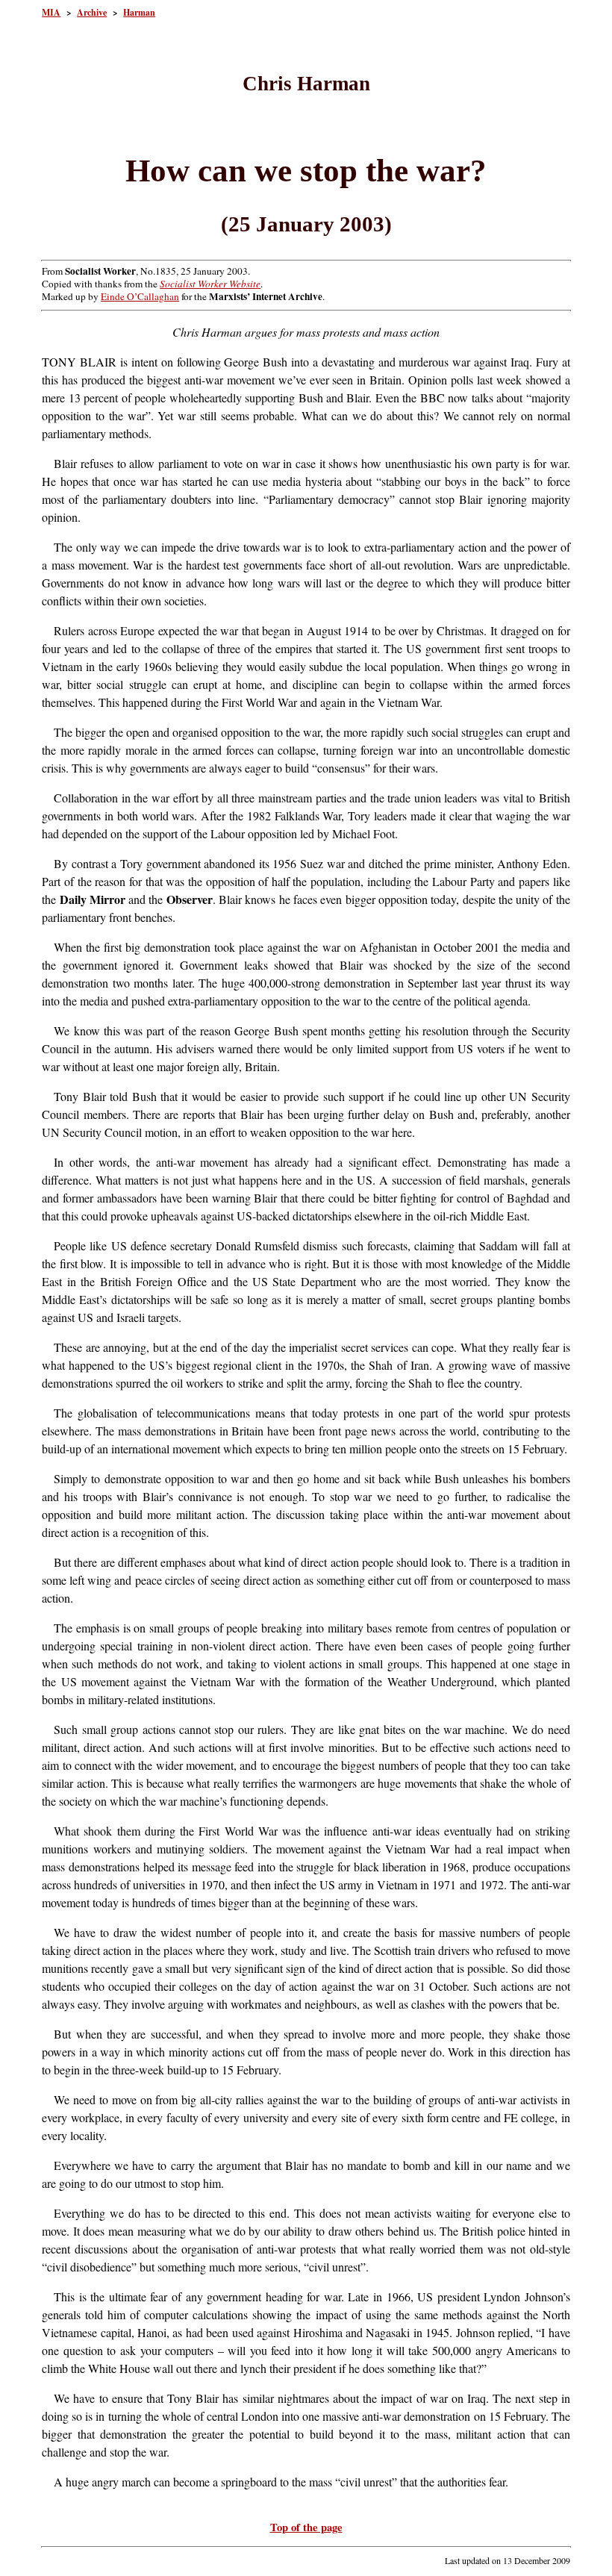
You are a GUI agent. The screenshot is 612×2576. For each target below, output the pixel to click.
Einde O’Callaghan (140, 296)
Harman (139, 12)
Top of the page (306, 2527)
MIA (51, 12)
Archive (92, 12)
